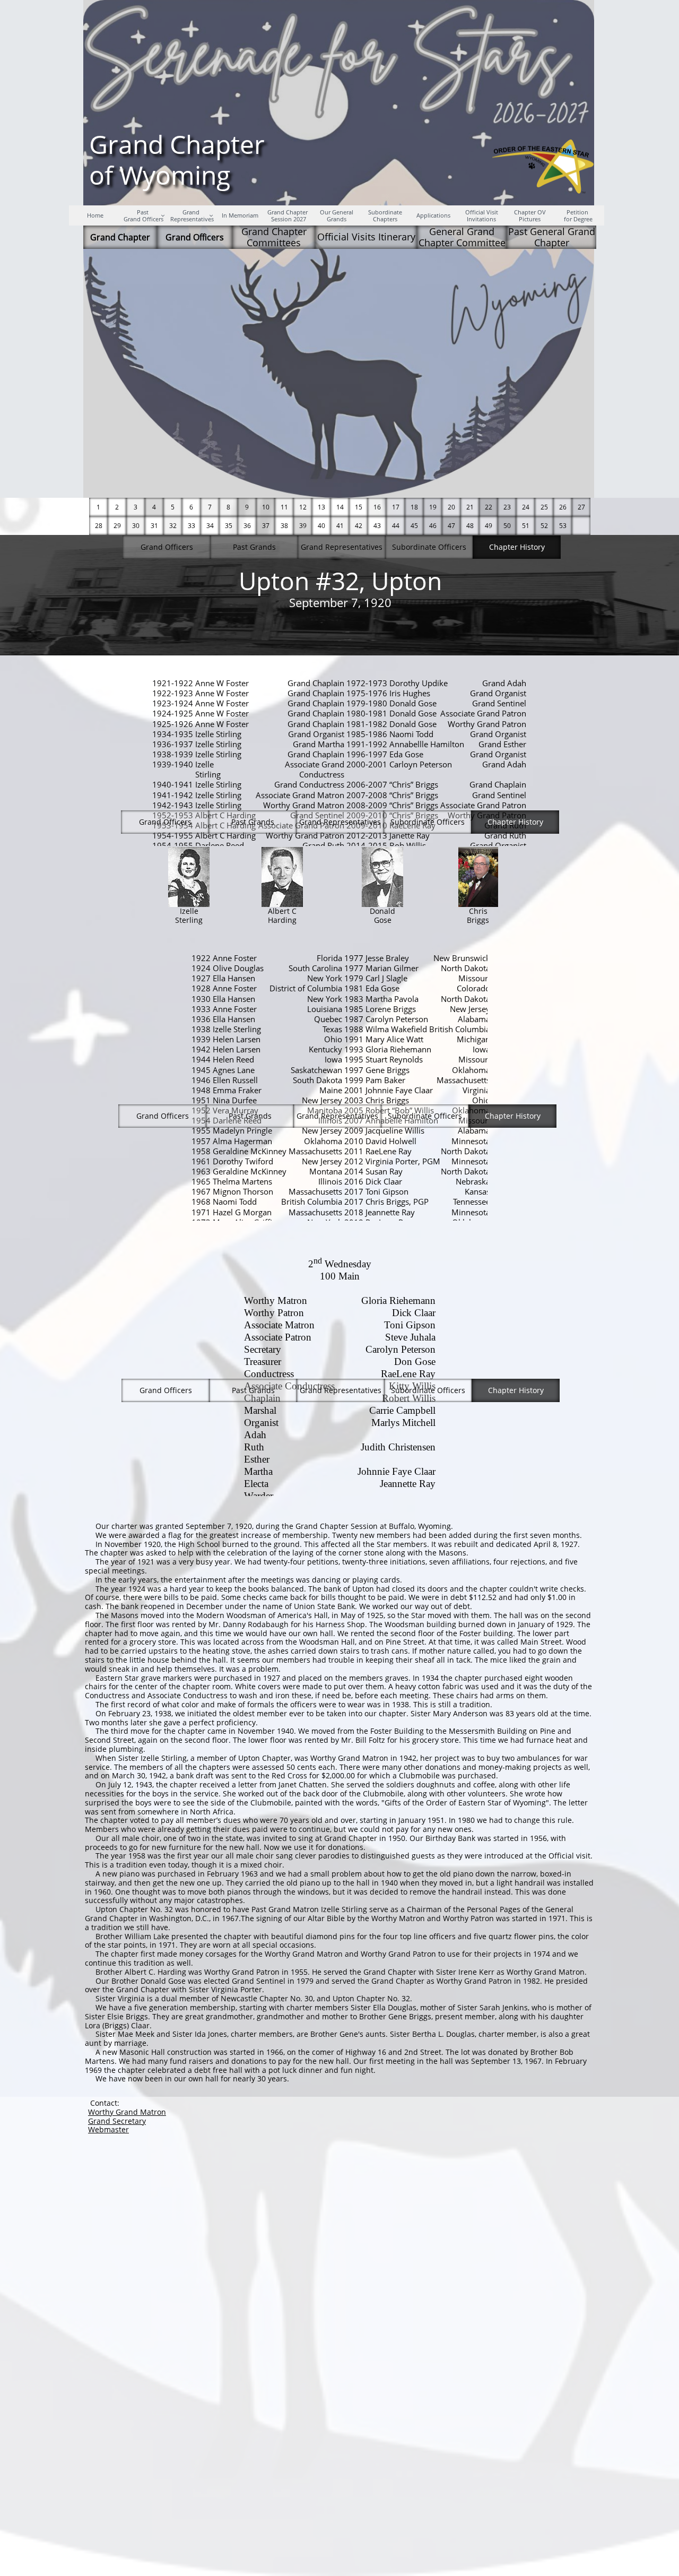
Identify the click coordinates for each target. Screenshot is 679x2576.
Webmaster (108, 2129)
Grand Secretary (117, 2121)
